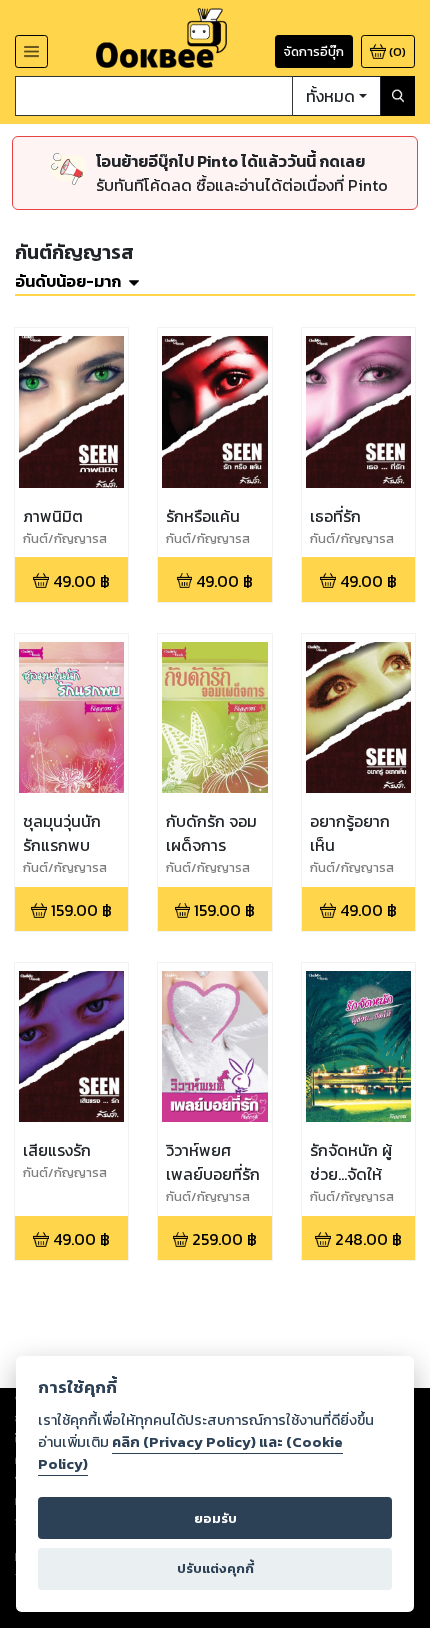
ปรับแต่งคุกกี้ (215, 1568)
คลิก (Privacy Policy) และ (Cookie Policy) (190, 1453)
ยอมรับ (215, 1518)
